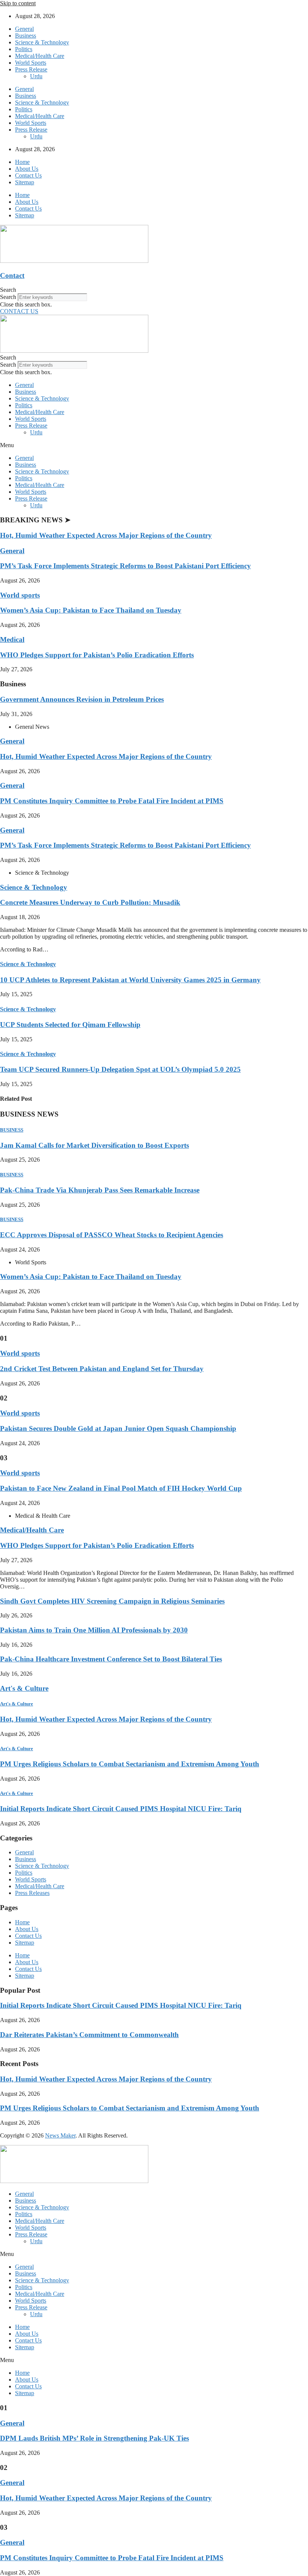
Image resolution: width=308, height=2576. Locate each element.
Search (8, 297)
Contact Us (28, 175)
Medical (12, 639)
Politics (24, 49)
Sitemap (25, 182)
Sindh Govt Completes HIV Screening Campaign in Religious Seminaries (112, 1601)
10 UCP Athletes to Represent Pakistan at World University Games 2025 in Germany (130, 980)
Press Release (31, 69)
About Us (27, 169)
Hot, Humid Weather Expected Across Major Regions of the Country (106, 535)
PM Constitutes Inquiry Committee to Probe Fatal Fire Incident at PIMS (112, 801)
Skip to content (18, 3)
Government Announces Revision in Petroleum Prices (82, 699)
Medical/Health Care (40, 56)
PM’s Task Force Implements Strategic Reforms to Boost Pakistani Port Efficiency (125, 566)
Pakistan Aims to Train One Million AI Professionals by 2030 (94, 1630)
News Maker (60, 2135)
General (24, 29)
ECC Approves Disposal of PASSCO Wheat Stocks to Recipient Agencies (112, 1235)
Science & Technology (42, 42)
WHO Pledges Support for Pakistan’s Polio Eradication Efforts (97, 655)
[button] (154, 290)
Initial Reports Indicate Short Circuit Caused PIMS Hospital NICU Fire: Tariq (121, 1809)
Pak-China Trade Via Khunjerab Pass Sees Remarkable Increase (100, 1190)
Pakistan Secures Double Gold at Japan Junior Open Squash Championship (118, 1428)
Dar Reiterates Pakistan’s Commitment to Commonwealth (89, 2035)
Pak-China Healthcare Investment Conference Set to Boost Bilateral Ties (111, 1659)
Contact (12, 275)
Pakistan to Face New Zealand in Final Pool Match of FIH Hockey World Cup (121, 1488)
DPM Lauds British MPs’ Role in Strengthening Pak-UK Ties (94, 2438)
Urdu (36, 76)
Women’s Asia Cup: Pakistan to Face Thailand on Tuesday (91, 610)
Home (22, 162)
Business (26, 36)
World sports (20, 595)
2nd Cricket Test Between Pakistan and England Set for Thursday (102, 1369)
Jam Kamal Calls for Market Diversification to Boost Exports (94, 1145)
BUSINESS (12, 1130)
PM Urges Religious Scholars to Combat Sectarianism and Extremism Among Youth (130, 1764)
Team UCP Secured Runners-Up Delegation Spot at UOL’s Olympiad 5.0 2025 (120, 1069)
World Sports (31, 63)
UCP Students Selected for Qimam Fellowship (70, 1025)
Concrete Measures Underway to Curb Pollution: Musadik (90, 902)
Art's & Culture (24, 1688)
